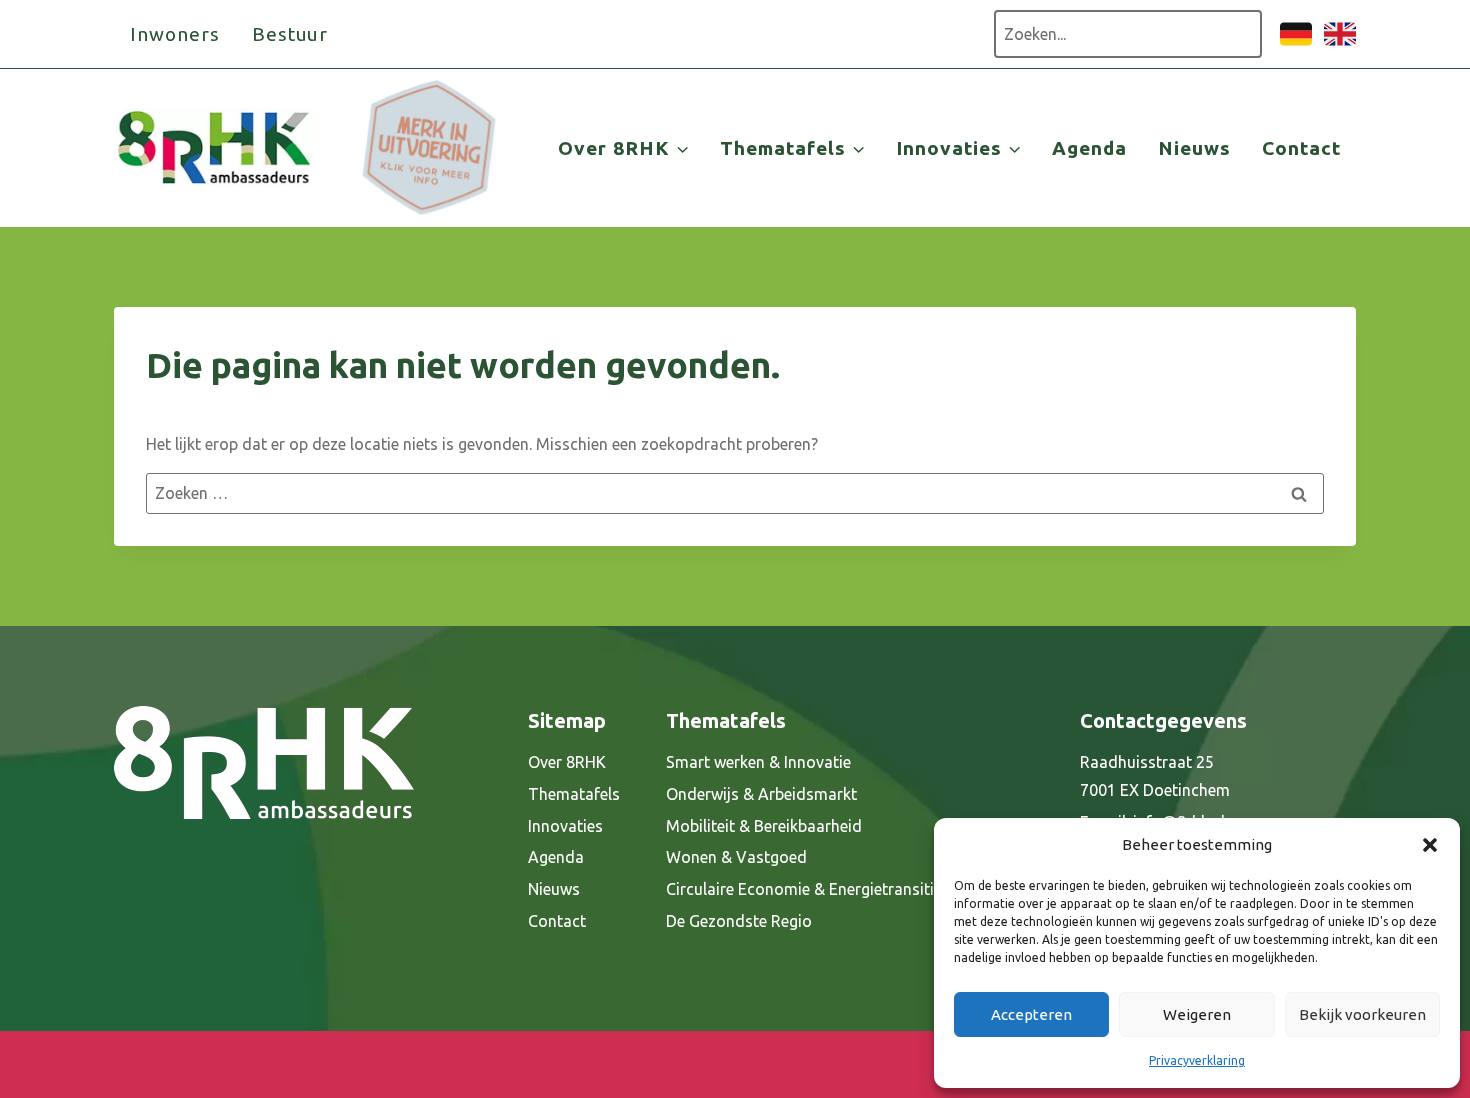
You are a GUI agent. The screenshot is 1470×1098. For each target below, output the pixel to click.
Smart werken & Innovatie (758, 762)
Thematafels (574, 794)
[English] (1340, 44)
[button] (1430, 845)
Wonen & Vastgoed (736, 857)
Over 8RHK (567, 762)
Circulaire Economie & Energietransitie (804, 889)
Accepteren (1031, 1014)
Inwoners (175, 34)
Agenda (1089, 148)
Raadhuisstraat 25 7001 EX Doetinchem (1155, 776)
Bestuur (290, 34)
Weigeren (1197, 1014)
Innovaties (565, 826)
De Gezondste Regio (739, 921)
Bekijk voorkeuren (1362, 1014)
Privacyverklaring (1197, 1060)
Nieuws (1194, 148)
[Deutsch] (1296, 44)
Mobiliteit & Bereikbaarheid (764, 826)
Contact (1301, 148)
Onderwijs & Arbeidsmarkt (761, 794)
